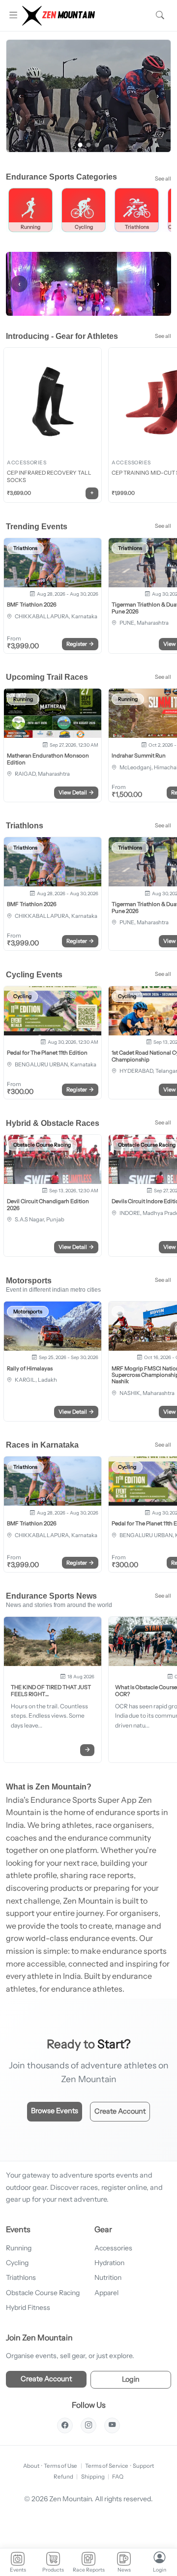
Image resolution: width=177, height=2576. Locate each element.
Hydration (109, 2263)
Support (143, 2466)
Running (19, 2248)
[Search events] (160, 15)
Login (131, 2379)
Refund (63, 2477)
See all (163, 179)
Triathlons (21, 2277)
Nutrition (108, 2277)
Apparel (106, 2293)
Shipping (93, 2477)
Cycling (17, 2263)
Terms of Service (107, 2466)
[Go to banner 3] (97, 145)
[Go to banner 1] (80, 145)
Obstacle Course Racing (43, 2293)
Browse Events (55, 2111)
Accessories (113, 2248)
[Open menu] (13, 15)
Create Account (120, 2111)
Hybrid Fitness (28, 2307)
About (31, 2466)
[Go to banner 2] (89, 145)
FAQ (118, 2477)
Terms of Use (60, 2466)
